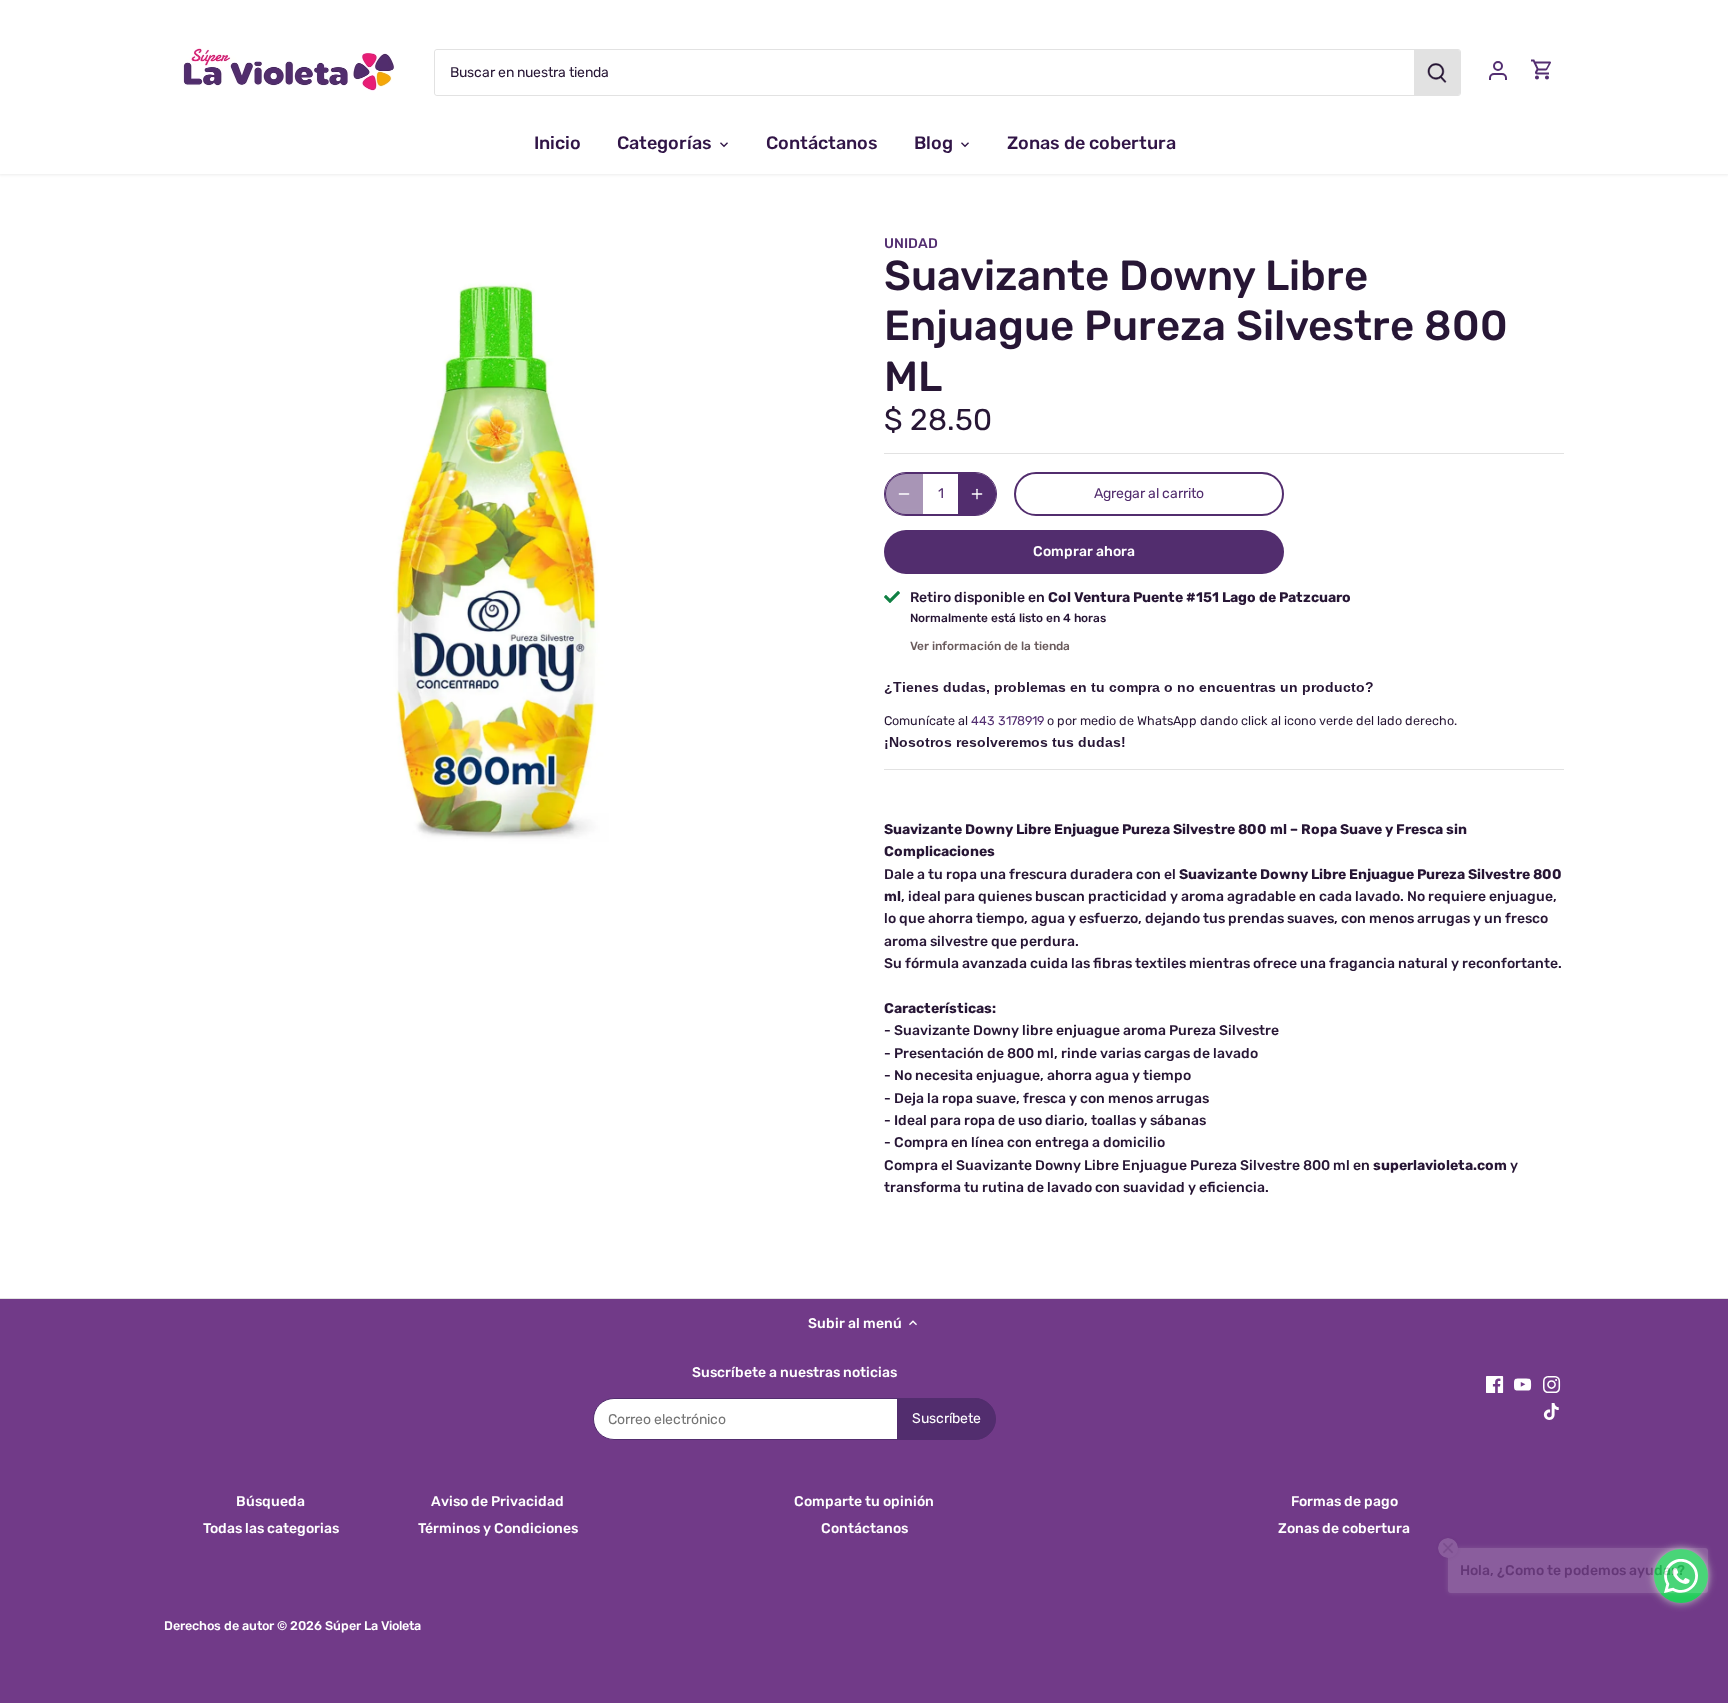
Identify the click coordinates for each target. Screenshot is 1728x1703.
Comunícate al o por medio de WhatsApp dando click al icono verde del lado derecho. (1170, 720)
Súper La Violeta (373, 1625)
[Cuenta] (1498, 69)
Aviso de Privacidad (497, 1501)
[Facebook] (1494, 1384)
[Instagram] (1551, 1384)
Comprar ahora (1084, 551)
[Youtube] (1522, 1384)
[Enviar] (1437, 72)
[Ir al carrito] (1542, 69)
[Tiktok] (1551, 1411)
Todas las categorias (271, 1528)
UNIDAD (911, 243)
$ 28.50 (938, 420)
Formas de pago (1344, 1501)
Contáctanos (864, 1528)
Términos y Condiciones (498, 1528)
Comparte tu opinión (864, 1501)
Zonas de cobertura (1344, 1528)
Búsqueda (270, 1501)
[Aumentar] (977, 494)
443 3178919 (1007, 720)
